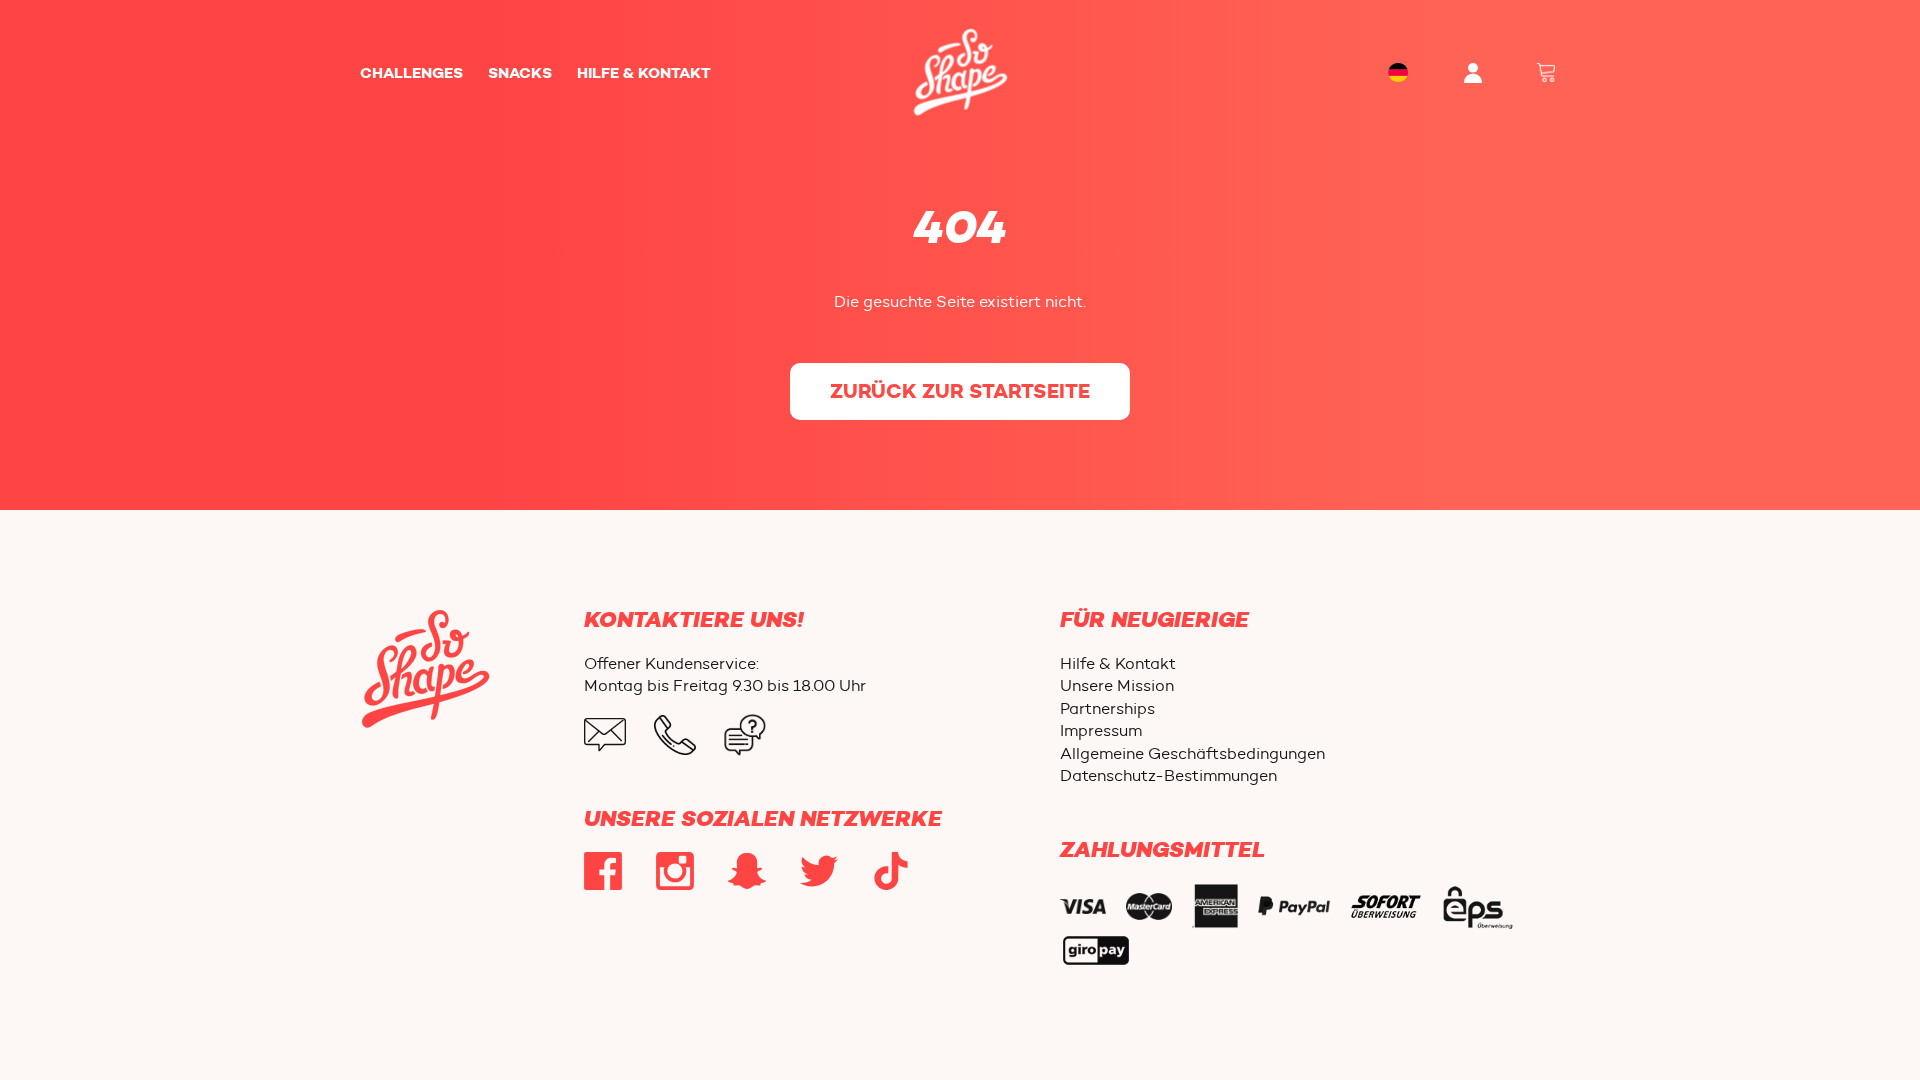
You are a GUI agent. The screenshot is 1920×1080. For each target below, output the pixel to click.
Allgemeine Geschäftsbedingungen (1192, 753)
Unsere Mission (1117, 685)
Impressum (1101, 730)
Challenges (411, 72)
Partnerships (1107, 708)
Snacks (520, 72)
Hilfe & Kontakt (644, 72)
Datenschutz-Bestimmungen (1168, 775)
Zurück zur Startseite (960, 391)
